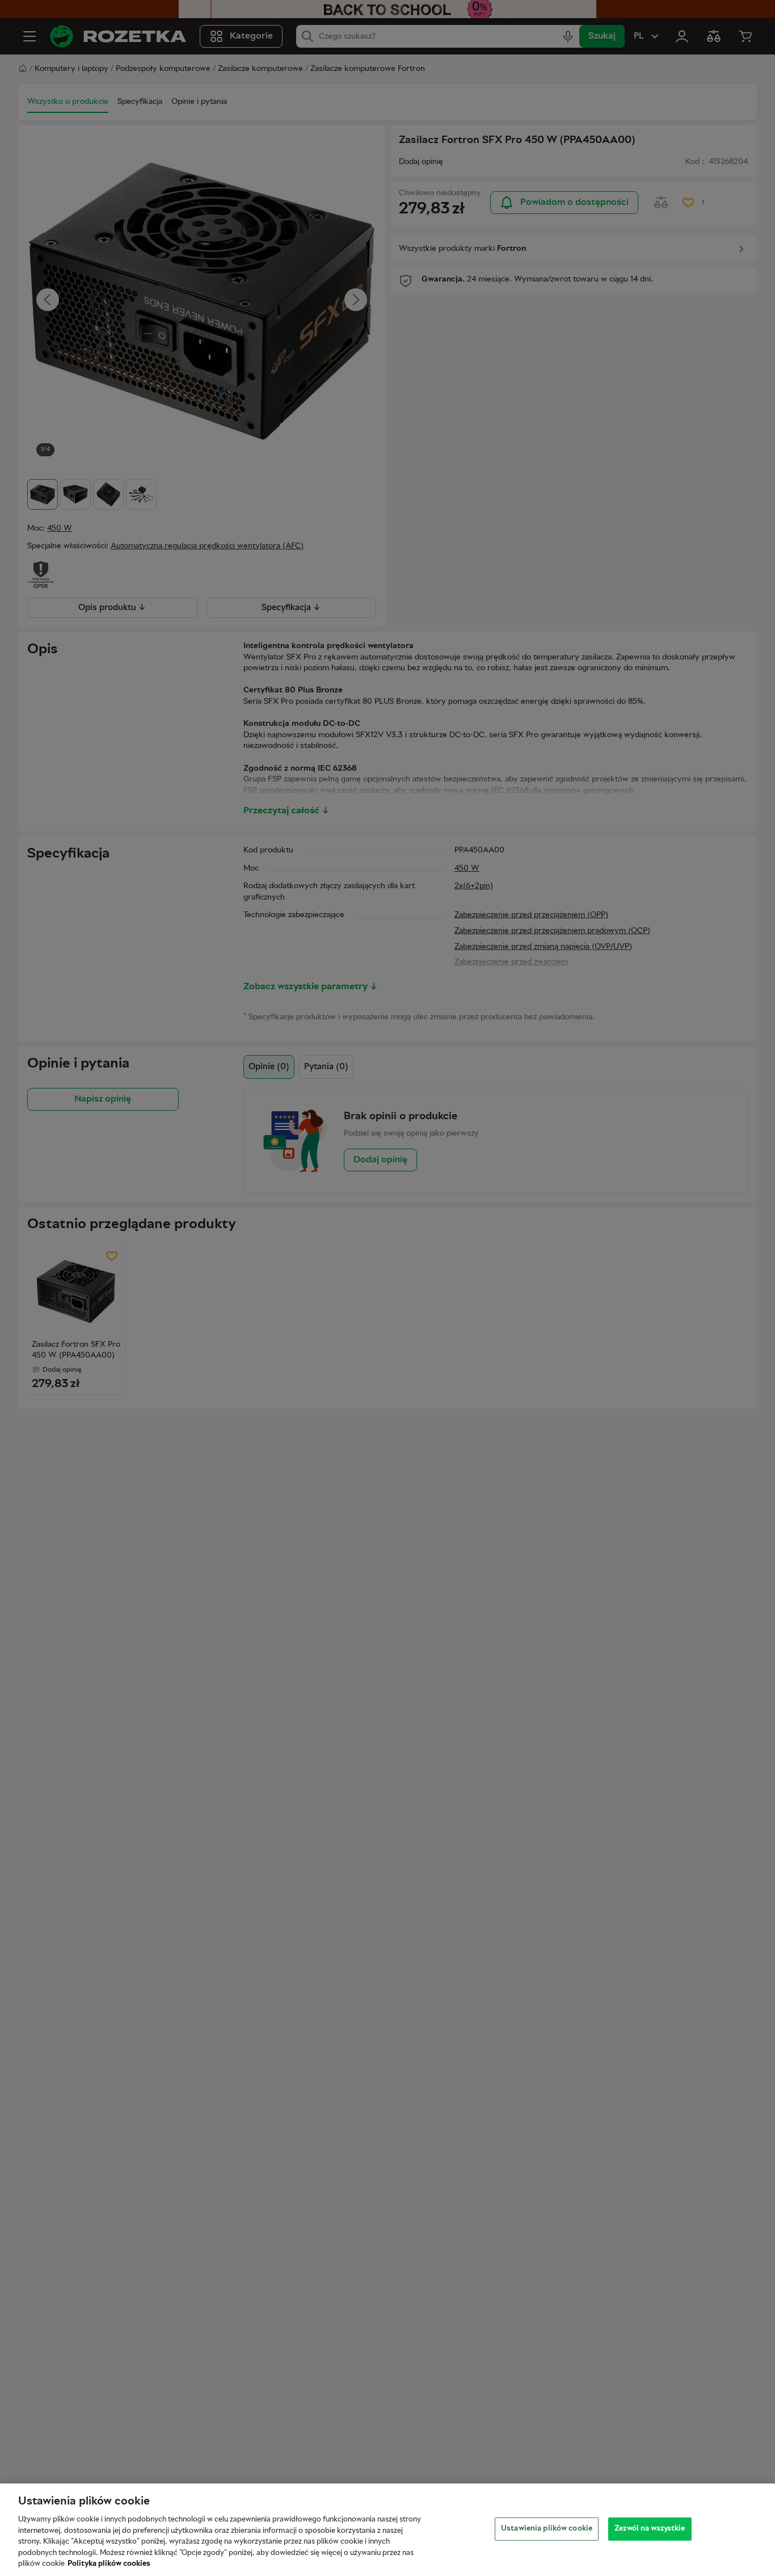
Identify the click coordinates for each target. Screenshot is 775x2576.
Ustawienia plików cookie (547, 2528)
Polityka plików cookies (109, 2564)
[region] (387, 2530)
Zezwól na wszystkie (650, 2528)
